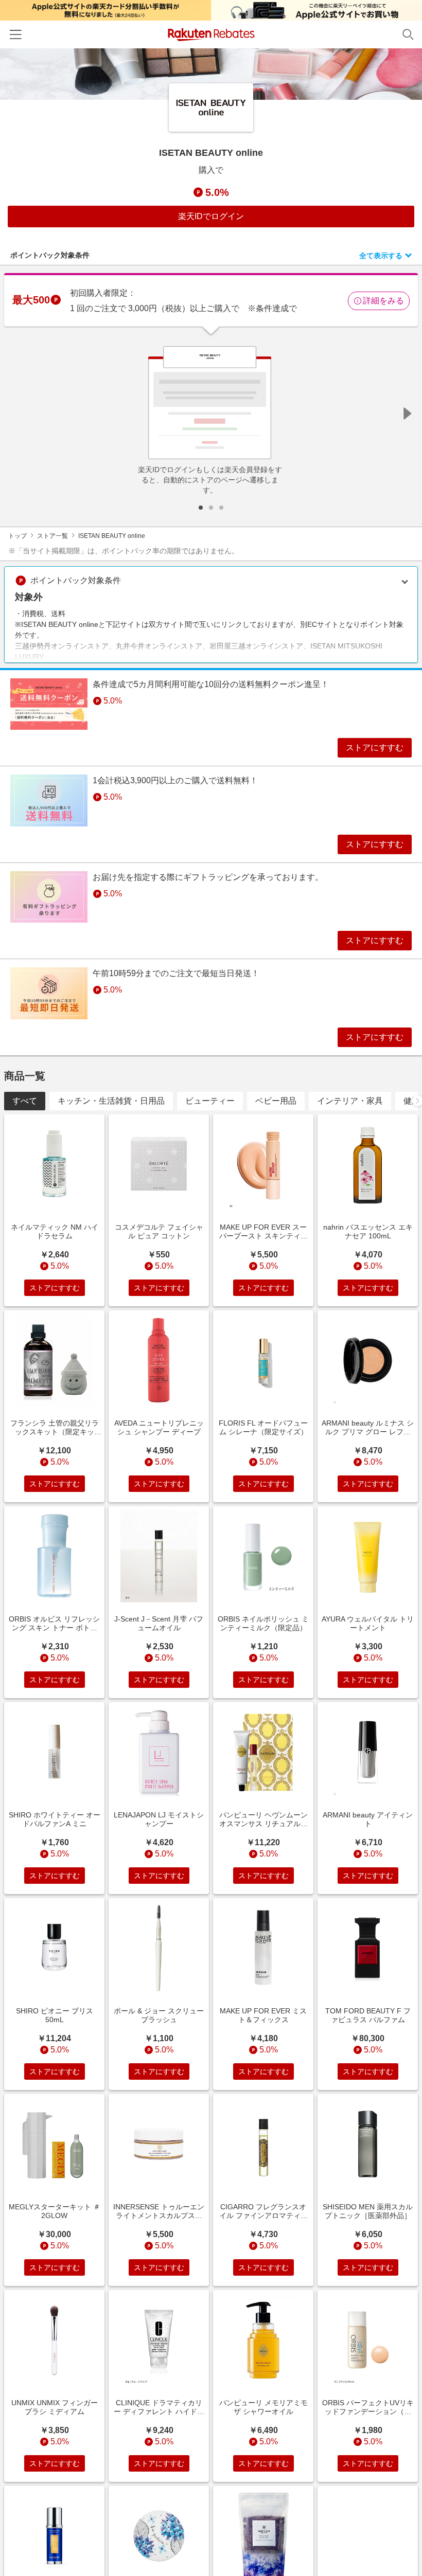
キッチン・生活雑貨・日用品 (111, 1101)
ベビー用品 (276, 1101)
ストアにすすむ (375, 747)
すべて (25, 1101)
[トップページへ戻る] (211, 35)
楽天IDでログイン (211, 216)
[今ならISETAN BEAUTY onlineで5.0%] (211, 74)
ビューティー (210, 1101)
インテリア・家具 (350, 1101)
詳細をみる (383, 301)
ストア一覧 (52, 536)
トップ (17, 536)
